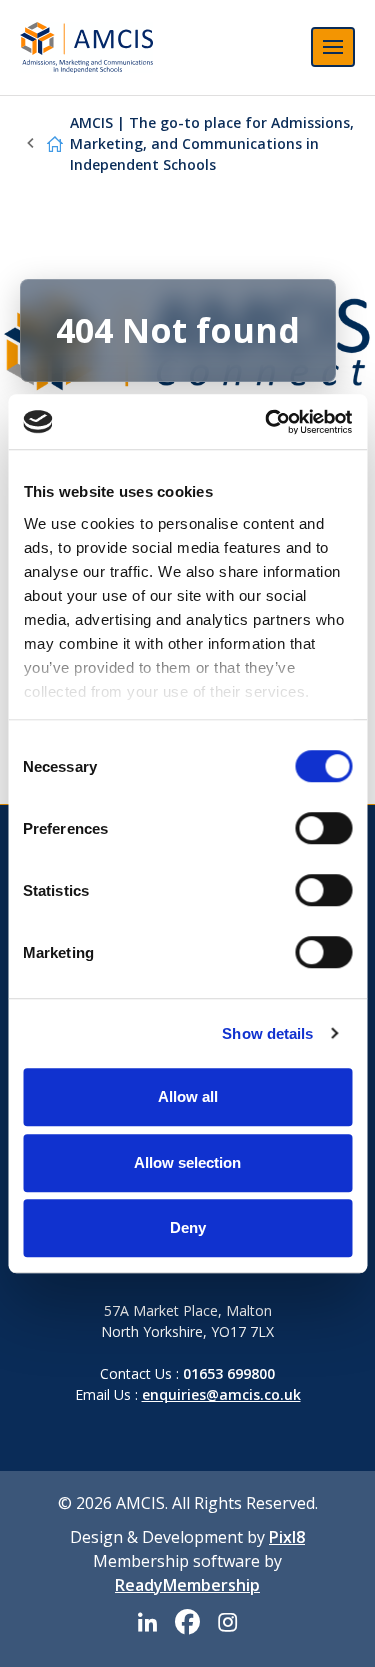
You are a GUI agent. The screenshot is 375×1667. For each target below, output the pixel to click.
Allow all (188, 1096)
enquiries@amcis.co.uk (221, 1394)
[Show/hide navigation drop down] (333, 47)
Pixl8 (287, 1537)
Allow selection (187, 1162)
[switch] (323, 828)
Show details (267, 1033)
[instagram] (228, 1622)
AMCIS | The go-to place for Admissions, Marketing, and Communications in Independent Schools (212, 143)
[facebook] (188, 1622)
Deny (188, 1227)
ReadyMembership (187, 1585)
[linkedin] (148, 1622)
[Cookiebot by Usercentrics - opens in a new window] (267, 422)
